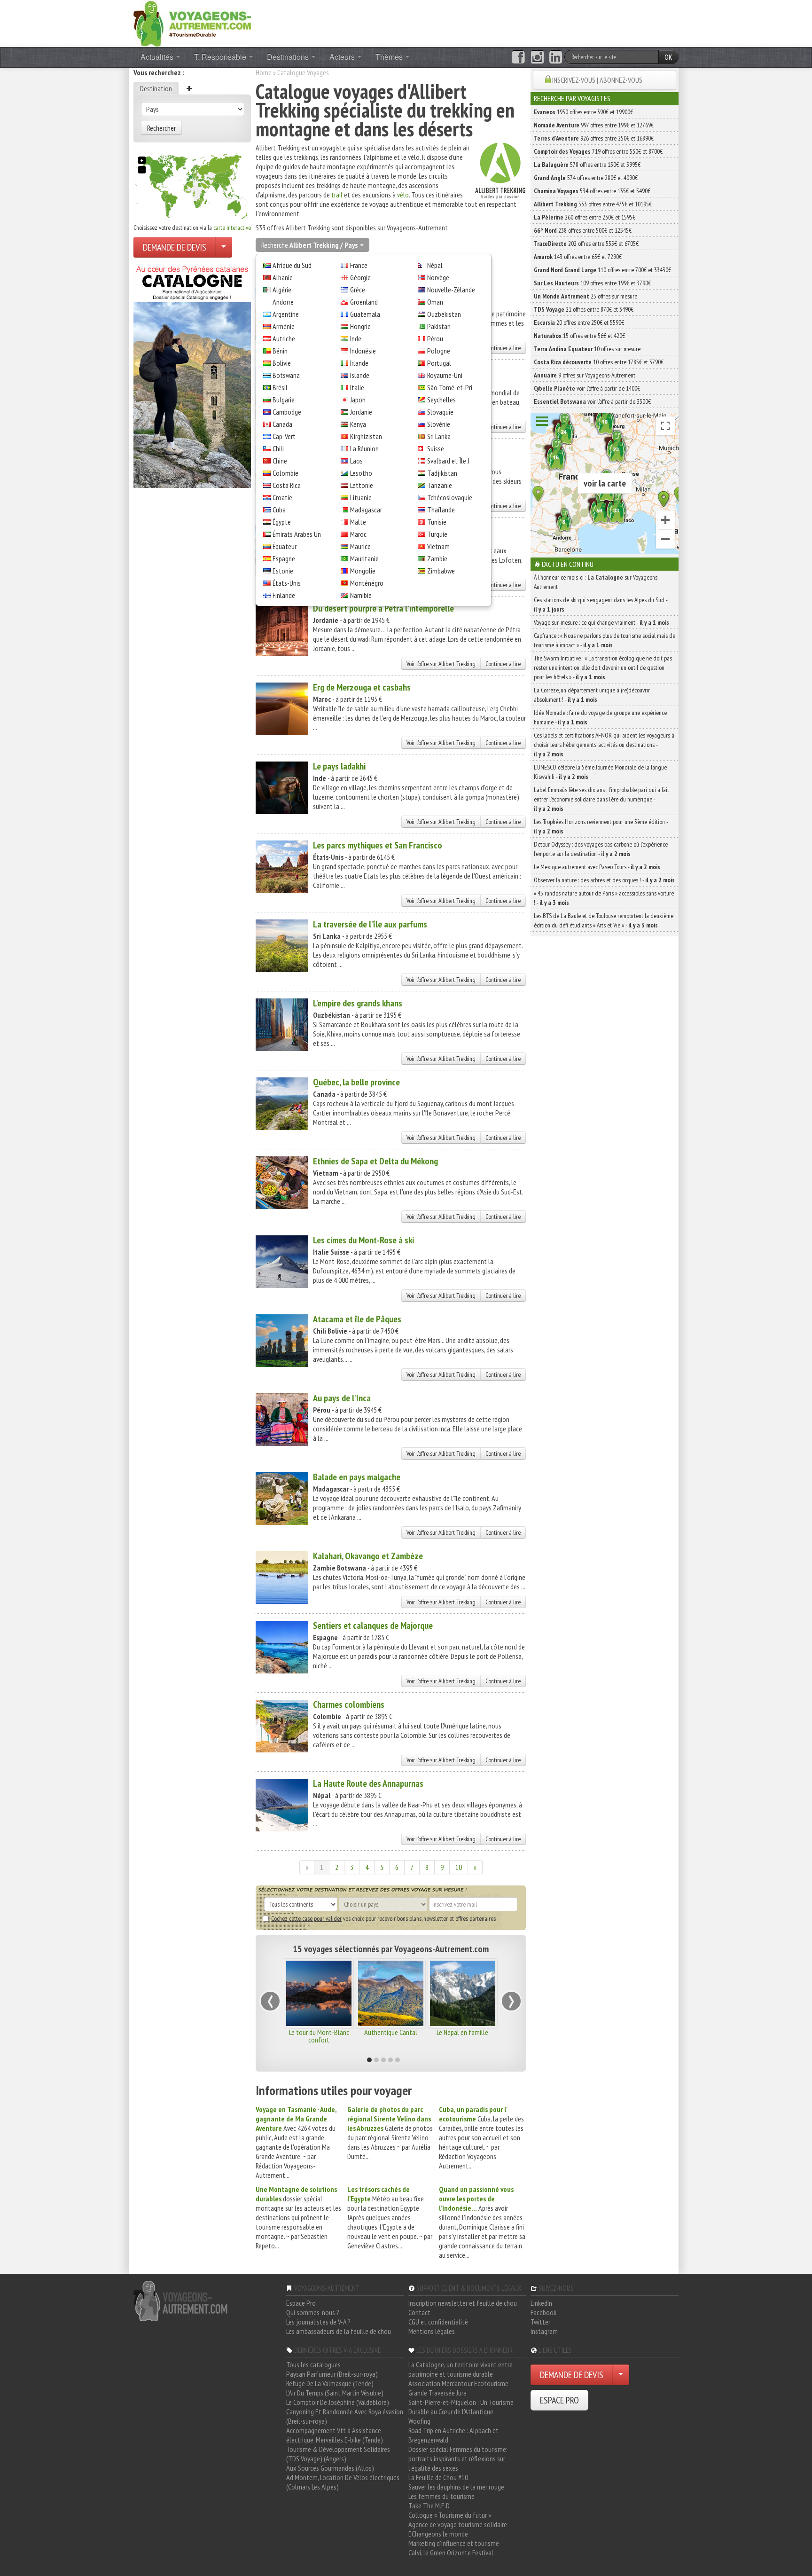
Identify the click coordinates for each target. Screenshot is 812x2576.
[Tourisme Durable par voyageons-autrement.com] (192, 23)
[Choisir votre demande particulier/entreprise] (224, 247)
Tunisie (437, 522)
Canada (282, 424)
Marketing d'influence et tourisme (454, 2543)
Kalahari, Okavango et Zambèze (368, 1556)
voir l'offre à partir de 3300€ (592, 401)
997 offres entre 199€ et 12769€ (594, 125)
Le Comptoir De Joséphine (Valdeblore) (338, 2402)
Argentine (286, 314)
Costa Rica (287, 485)
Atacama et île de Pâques (357, 1319)
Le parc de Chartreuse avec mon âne (319, 2036)
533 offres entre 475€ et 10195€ (593, 204)
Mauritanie (364, 558)
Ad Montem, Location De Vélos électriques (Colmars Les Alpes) (343, 2482)
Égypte (282, 522)
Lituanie (361, 497)
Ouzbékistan (444, 314)
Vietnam (438, 546)
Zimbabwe (441, 571)
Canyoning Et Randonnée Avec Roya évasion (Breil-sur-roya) (345, 2416)
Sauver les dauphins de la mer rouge (456, 2487)
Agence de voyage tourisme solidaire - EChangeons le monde (459, 2529)
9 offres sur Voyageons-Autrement (585, 375)
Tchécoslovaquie (450, 497)
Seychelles (441, 400)
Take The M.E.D (429, 2505)
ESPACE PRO (559, 2400)
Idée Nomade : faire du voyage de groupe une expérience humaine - (600, 717)
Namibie (361, 595)
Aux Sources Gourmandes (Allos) (330, 2468)
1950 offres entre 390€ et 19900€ (583, 112)
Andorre (283, 302)
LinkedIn (541, 2303)
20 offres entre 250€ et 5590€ (579, 322)
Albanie (283, 277)
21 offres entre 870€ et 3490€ (584, 309)
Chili (278, 448)
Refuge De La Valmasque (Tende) (330, 2383)
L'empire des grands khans (358, 1003)
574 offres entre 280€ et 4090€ (586, 178)
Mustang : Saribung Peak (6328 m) (463, 2036)
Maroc (358, 534)
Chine (280, 461)
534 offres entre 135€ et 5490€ (592, 191)
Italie (357, 387)
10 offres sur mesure (587, 349)
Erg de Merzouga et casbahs (362, 687)
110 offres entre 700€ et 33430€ (602, 270)
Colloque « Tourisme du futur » (450, 2515)
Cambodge (287, 412)
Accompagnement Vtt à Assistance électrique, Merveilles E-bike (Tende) (335, 2435)
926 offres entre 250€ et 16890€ (594, 138)
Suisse (436, 448)
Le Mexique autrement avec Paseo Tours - (597, 867)
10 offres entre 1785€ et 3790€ (599, 362)
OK (668, 57)
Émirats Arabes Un (297, 534)
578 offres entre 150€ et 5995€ (587, 165)
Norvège (438, 277)
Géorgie (360, 277)
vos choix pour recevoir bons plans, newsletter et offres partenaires (383, 1918)
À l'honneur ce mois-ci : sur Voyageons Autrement (596, 582)
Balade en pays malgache (357, 1477)
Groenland (364, 302)
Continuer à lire (503, 348)
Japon (358, 400)
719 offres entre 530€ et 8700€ (598, 151)
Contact (419, 2312)
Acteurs (343, 57)
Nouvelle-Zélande (451, 290)
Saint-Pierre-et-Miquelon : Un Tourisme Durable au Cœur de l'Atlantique (461, 2407)
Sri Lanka (439, 436)
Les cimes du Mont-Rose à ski (363, 1240)
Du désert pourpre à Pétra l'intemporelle (383, 608)
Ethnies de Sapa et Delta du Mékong (375, 1161)
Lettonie (362, 485)
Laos (356, 461)
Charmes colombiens (349, 1704)
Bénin (280, 351)
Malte (358, 522)
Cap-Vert (284, 436)
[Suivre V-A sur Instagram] (537, 57)
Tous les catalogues (313, 2364)
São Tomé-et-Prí (450, 387)
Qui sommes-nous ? (313, 2312)
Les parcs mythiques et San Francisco (378, 845)
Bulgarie (284, 400)
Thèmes (390, 57)
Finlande (284, 595)
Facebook (543, 2312)
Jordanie (361, 412)
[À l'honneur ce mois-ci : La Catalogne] (192, 374)
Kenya (358, 424)
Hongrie (360, 326)
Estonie (283, 571)
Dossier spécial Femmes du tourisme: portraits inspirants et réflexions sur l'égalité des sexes (458, 2458)
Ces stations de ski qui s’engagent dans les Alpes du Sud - (601, 605)
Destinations (289, 57)
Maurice (360, 546)
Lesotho (361, 473)
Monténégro (367, 583)
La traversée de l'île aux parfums (370, 924)
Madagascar (366, 510)
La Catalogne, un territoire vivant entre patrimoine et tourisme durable (461, 2369)
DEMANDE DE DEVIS (175, 247)
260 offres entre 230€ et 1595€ (585, 217)
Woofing (419, 2421)
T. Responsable (221, 57)
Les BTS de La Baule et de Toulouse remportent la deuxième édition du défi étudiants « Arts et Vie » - (604, 920)
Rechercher (161, 128)
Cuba (279, 510)
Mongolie (363, 571)
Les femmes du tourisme (441, 2496)
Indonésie (363, 351)
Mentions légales (432, 2331)
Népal (435, 265)
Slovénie (439, 424)
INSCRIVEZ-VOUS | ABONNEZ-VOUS (597, 80)
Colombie (285, 473)
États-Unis (287, 583)
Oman (435, 302)
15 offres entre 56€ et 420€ (579, 336)
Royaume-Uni (445, 375)
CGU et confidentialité (438, 2322)
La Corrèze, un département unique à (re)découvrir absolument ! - (592, 695)
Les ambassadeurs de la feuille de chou (339, 2331)
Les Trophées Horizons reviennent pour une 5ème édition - (601, 826)
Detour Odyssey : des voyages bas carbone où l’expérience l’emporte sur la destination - (601, 849)
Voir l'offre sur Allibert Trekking (441, 664)
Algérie (282, 290)
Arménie (284, 326)
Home (264, 72)
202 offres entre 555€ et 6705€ (586, 243)
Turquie (437, 534)
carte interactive (232, 228)
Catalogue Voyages (303, 72)
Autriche (284, 338)
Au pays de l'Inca (342, 1398)
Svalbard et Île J (448, 461)
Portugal (439, 363)
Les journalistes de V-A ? (318, 2322)
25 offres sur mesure (586, 296)
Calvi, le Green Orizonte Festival (451, 2552)
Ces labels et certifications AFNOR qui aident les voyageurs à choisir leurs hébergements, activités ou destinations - (604, 745)
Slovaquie (440, 412)
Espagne (284, 558)
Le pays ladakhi (339, 766)
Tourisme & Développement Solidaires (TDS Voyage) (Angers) (338, 2454)
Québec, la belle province (356, 1082)
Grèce (358, 290)
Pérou (435, 338)
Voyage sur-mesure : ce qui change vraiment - (601, 622)
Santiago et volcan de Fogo (390, 2036)
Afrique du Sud (292, 265)
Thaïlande (441, 510)
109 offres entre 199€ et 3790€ (592, 283)
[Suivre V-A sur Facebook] (518, 57)
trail (337, 195)
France (359, 265)
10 (459, 1867)
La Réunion (364, 448)
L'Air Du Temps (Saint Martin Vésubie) (335, 2393)
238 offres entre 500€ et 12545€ (583, 230)
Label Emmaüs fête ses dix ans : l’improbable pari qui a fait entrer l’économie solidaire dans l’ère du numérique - (601, 799)
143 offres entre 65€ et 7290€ (578, 257)
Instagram (544, 2331)
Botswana (286, 375)
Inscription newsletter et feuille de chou (463, 2303)
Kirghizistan (366, 436)
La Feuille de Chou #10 (438, 2477)
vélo (403, 195)
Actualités (158, 57)
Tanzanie (440, 485)
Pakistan (439, 326)
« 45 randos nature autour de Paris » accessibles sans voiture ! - (604, 898)
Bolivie (282, 363)
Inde (356, 338)
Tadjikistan (442, 473)
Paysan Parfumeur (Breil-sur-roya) (332, 2374)
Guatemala (365, 314)
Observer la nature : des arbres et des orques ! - (604, 880)
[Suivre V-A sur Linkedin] (556, 57)
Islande (360, 375)
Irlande (359, 363)
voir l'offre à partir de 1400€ (587, 388)
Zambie (437, 558)
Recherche (309, 245)
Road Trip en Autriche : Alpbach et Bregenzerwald (453, 2435)
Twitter (540, 2322)
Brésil (280, 387)
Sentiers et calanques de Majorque (373, 1626)
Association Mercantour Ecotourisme (458, 2383)
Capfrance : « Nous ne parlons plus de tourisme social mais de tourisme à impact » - (605, 640)
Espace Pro (301, 2303)
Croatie (282, 497)
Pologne (439, 351)
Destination (156, 88)
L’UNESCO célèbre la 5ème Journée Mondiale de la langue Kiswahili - (600, 772)
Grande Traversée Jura (437, 2393)
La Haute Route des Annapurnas (368, 1783)
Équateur (285, 546)
